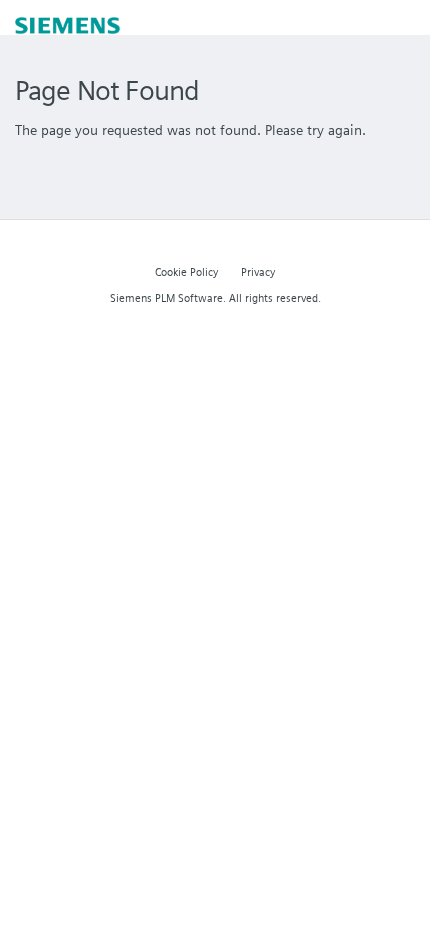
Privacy (258, 272)
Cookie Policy (186, 272)
